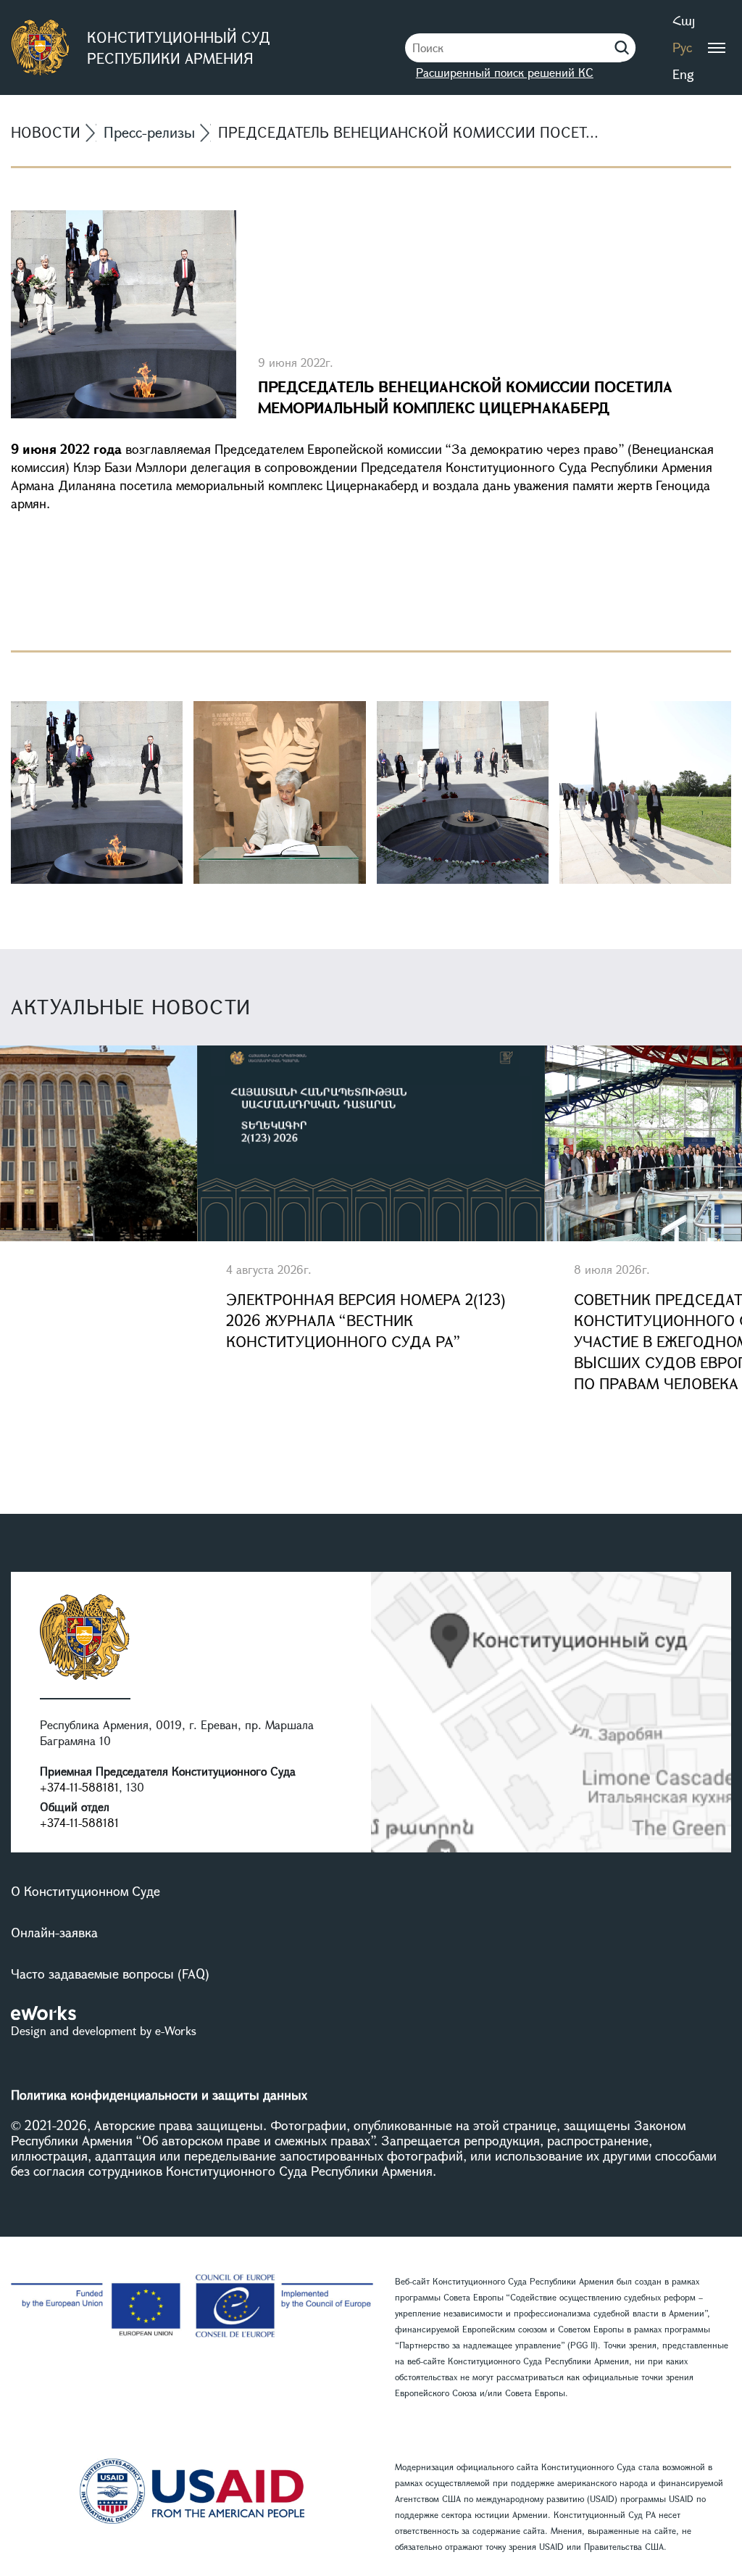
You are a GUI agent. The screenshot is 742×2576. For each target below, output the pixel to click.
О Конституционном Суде (86, 1891)
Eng (683, 74)
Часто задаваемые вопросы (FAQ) (110, 1974)
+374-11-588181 (79, 1787)
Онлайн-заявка (54, 1932)
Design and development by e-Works (104, 2030)
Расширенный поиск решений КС (505, 72)
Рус (682, 47)
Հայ (684, 20)
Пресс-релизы (149, 132)
